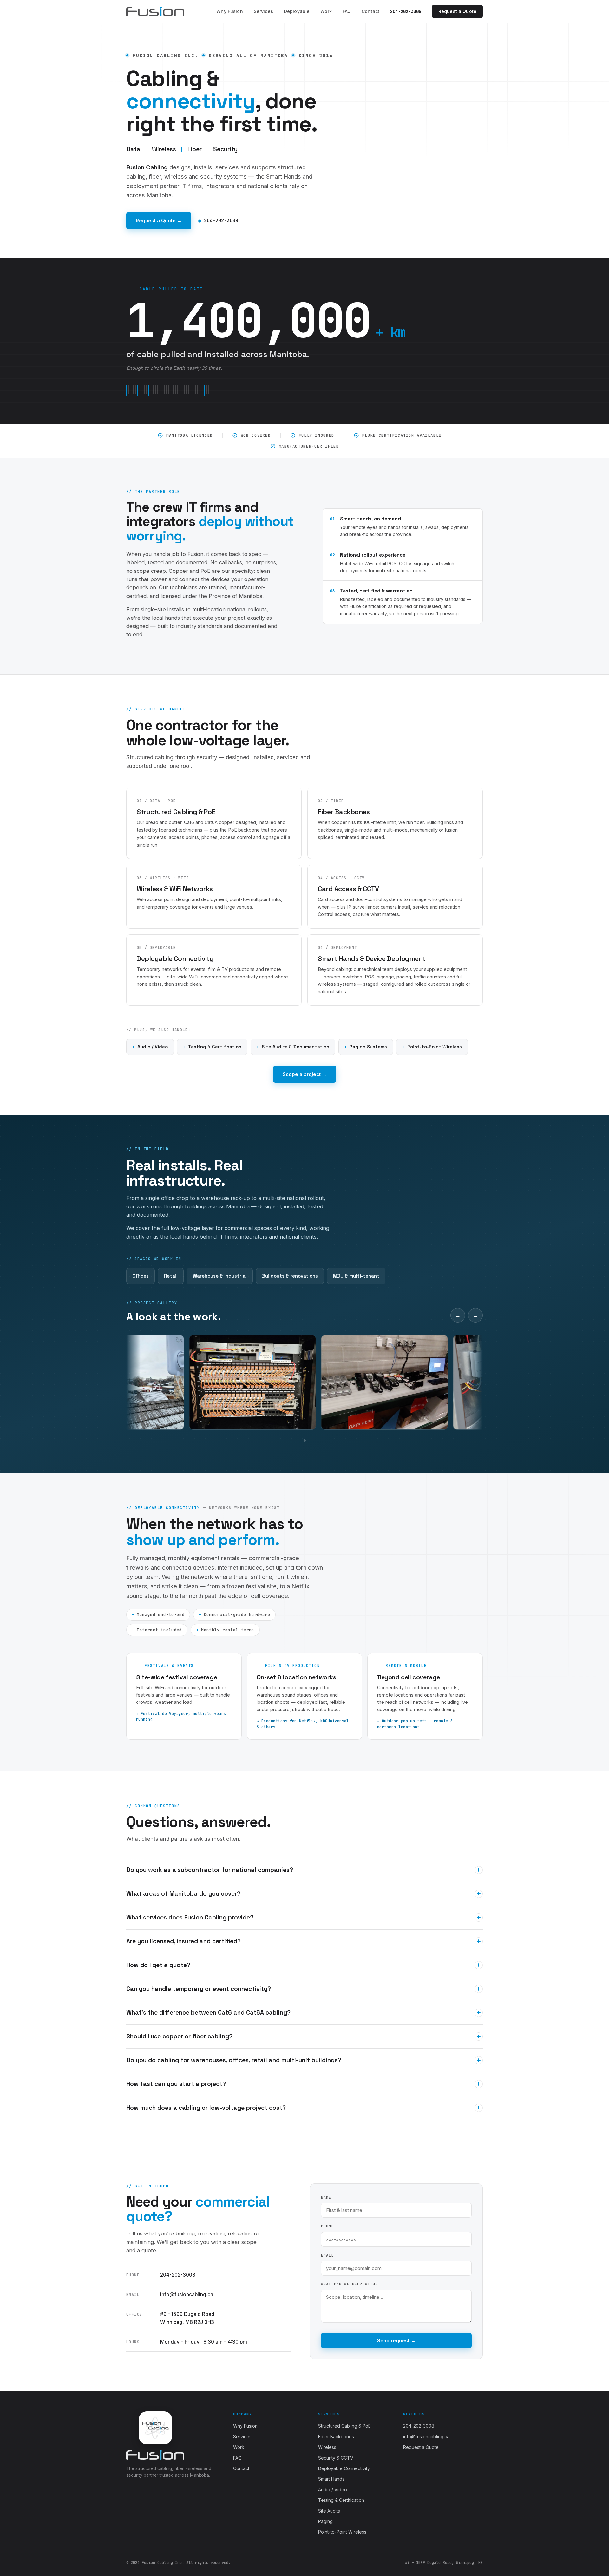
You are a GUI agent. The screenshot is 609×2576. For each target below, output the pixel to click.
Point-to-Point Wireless (342, 2532)
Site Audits (329, 2511)
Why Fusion (229, 11)
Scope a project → (305, 1074)
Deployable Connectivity (344, 2468)
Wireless (327, 2447)
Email (327, 2255)
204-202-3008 (406, 11)
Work (326, 11)
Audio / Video (333, 2490)
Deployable (297, 11)
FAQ (347, 11)
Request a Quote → (159, 221)
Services (263, 11)
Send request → (396, 2341)
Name (326, 2197)
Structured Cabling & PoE (344, 2426)
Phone (327, 2226)
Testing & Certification (341, 2500)
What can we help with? (349, 2284)
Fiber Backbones (336, 2437)
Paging (325, 2521)
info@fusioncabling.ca (187, 2295)
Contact (370, 11)
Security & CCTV (336, 2458)
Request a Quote (457, 11)
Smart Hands (331, 2479)
